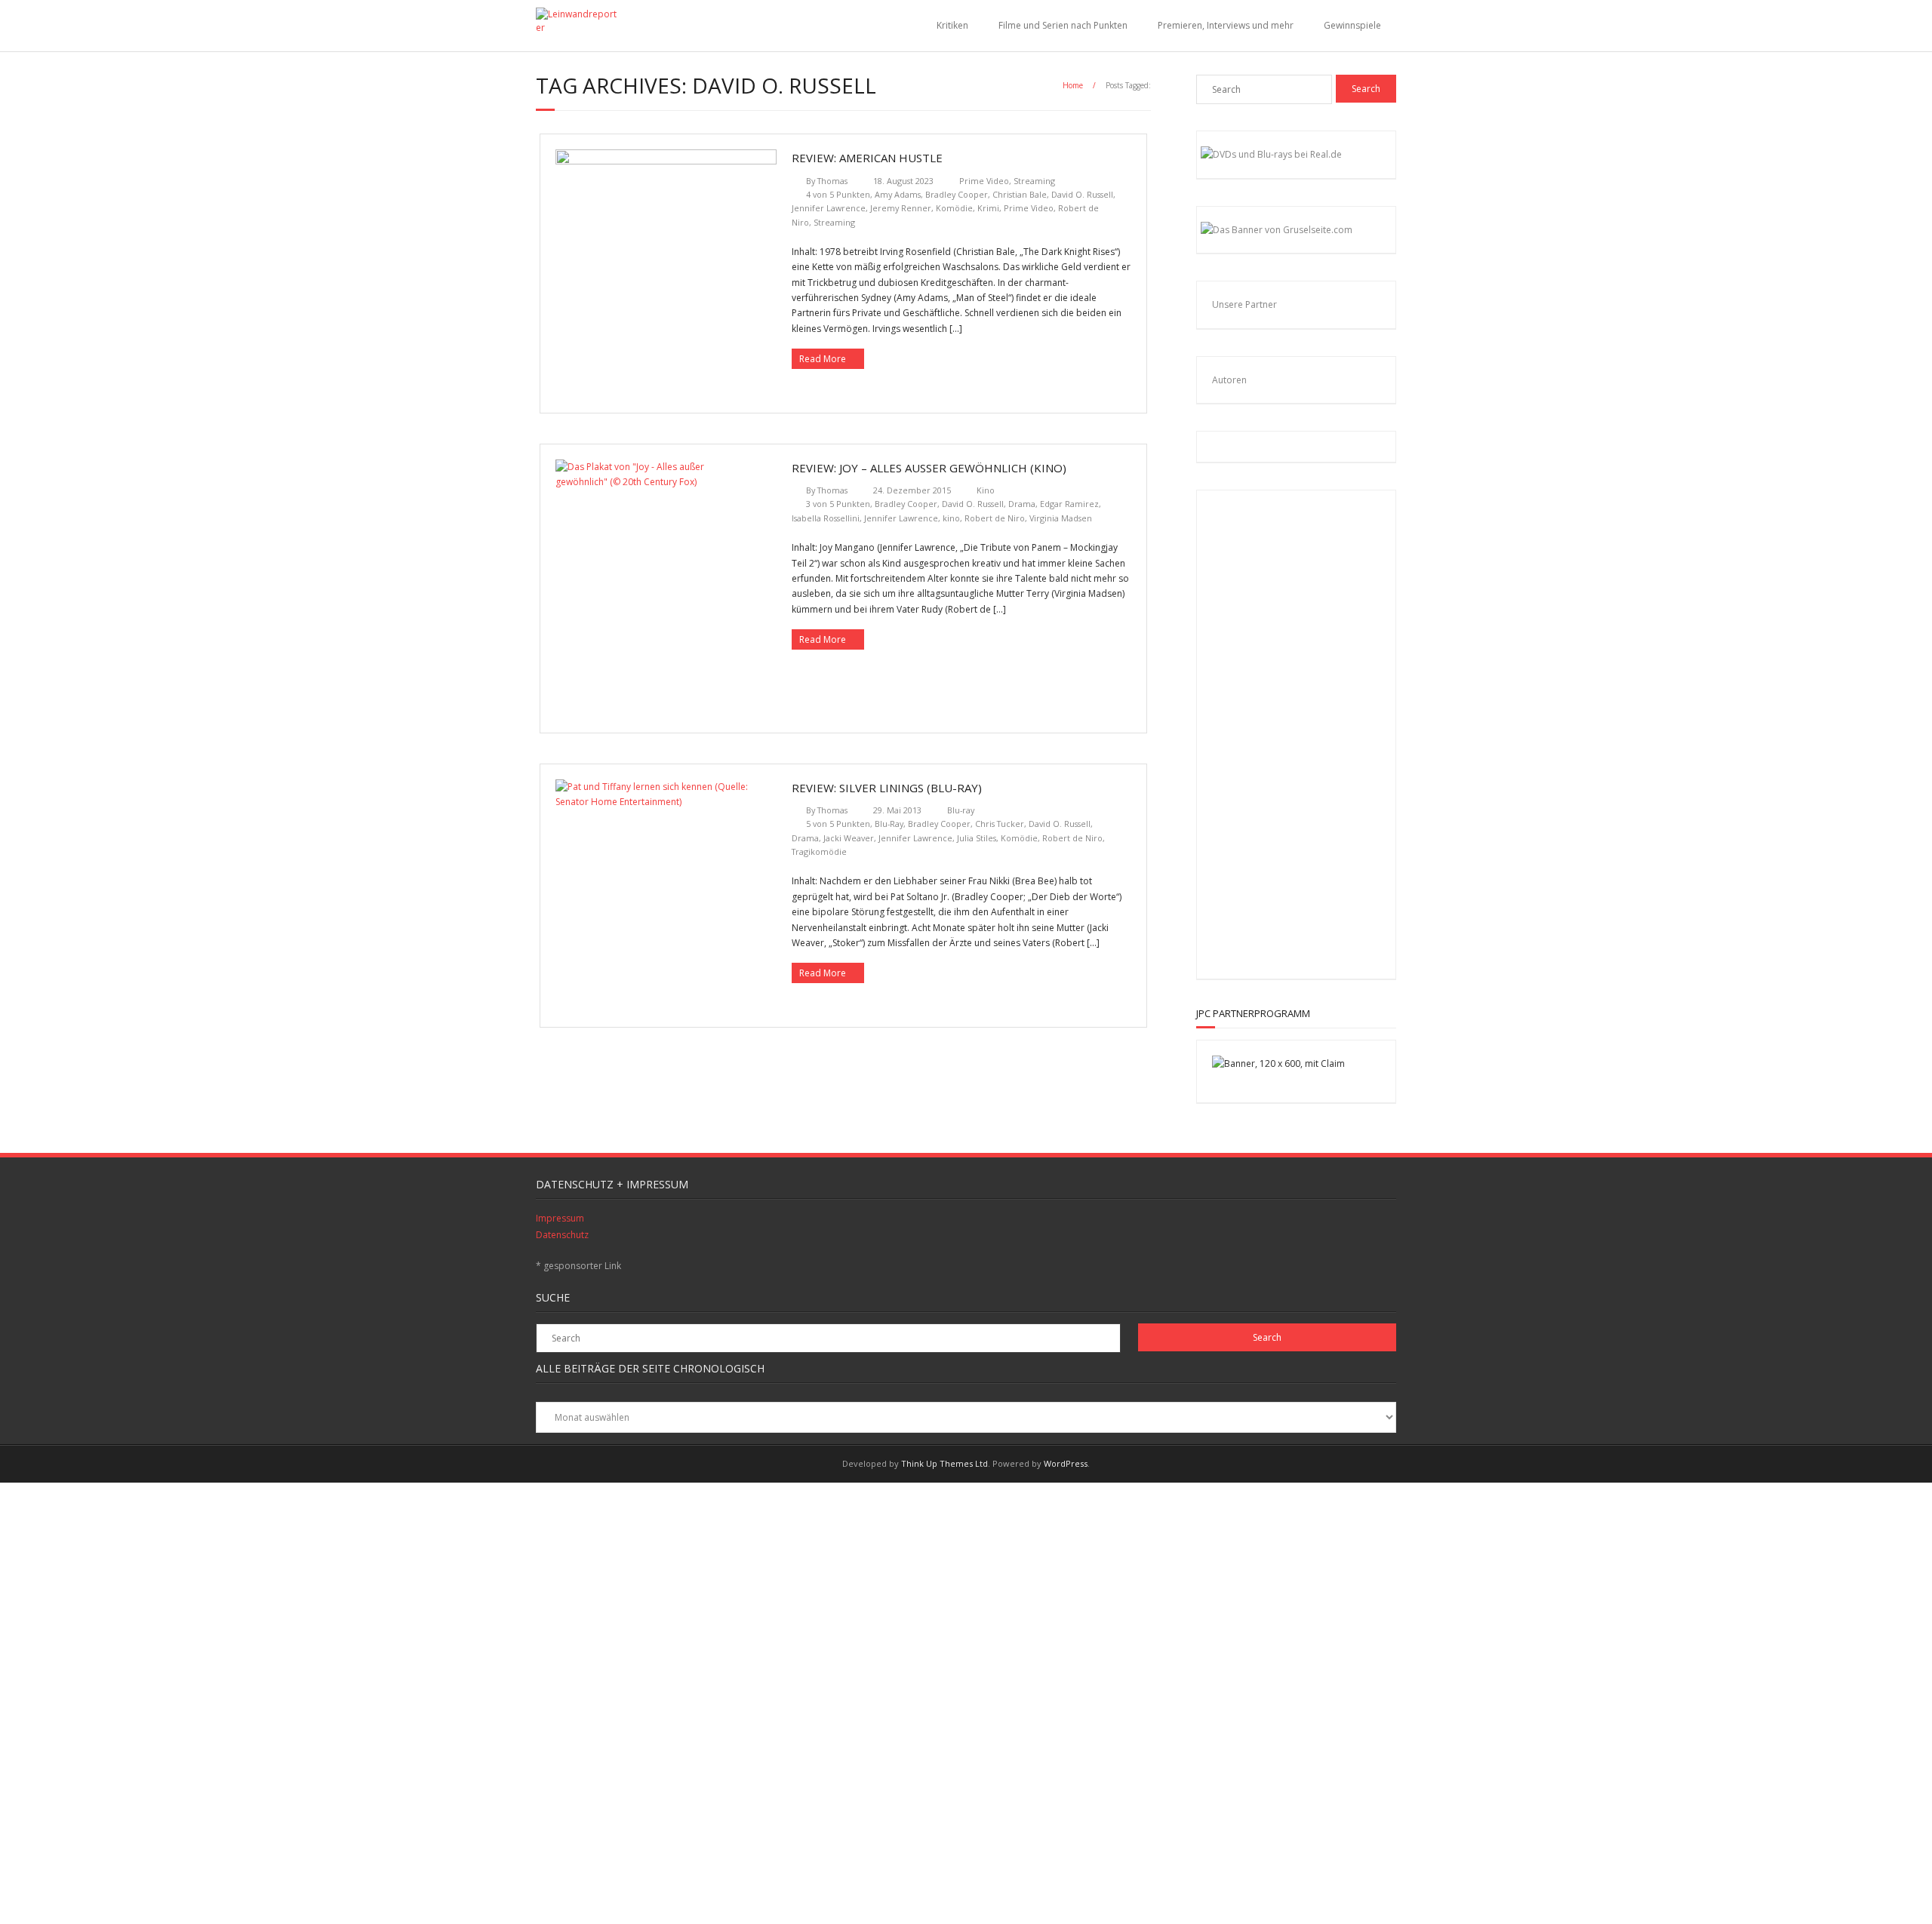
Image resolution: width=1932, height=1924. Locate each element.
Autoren (1229, 380)
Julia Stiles (977, 838)
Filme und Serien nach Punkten (1063, 25)
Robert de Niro (995, 518)
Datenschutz (562, 1235)
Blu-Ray (889, 824)
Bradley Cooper (957, 194)
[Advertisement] (1310, 732)
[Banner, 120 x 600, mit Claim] (1278, 1063)
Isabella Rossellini (826, 518)
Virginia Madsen (1061, 518)
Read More (823, 359)
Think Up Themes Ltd (944, 1463)
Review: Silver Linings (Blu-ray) (887, 788)
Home (1073, 85)
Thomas (832, 181)
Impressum (560, 1218)
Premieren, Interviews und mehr (1226, 25)
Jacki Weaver (849, 838)
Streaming (1034, 181)
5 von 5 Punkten (838, 824)
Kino (986, 490)
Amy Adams (898, 194)
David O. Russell (1082, 194)
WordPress (1066, 1463)
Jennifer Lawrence (829, 208)
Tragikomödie (819, 851)
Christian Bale (1020, 194)
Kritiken (952, 25)
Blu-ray (961, 810)
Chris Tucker (1000, 824)
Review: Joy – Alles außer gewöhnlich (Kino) (929, 468)
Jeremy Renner (901, 208)
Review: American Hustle (867, 158)
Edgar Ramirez (1069, 504)
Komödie (954, 208)
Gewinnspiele (1352, 25)
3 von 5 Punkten (838, 504)
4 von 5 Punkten (838, 194)
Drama (1022, 504)
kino (951, 518)
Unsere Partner (1244, 304)
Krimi (988, 208)
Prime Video (984, 181)
